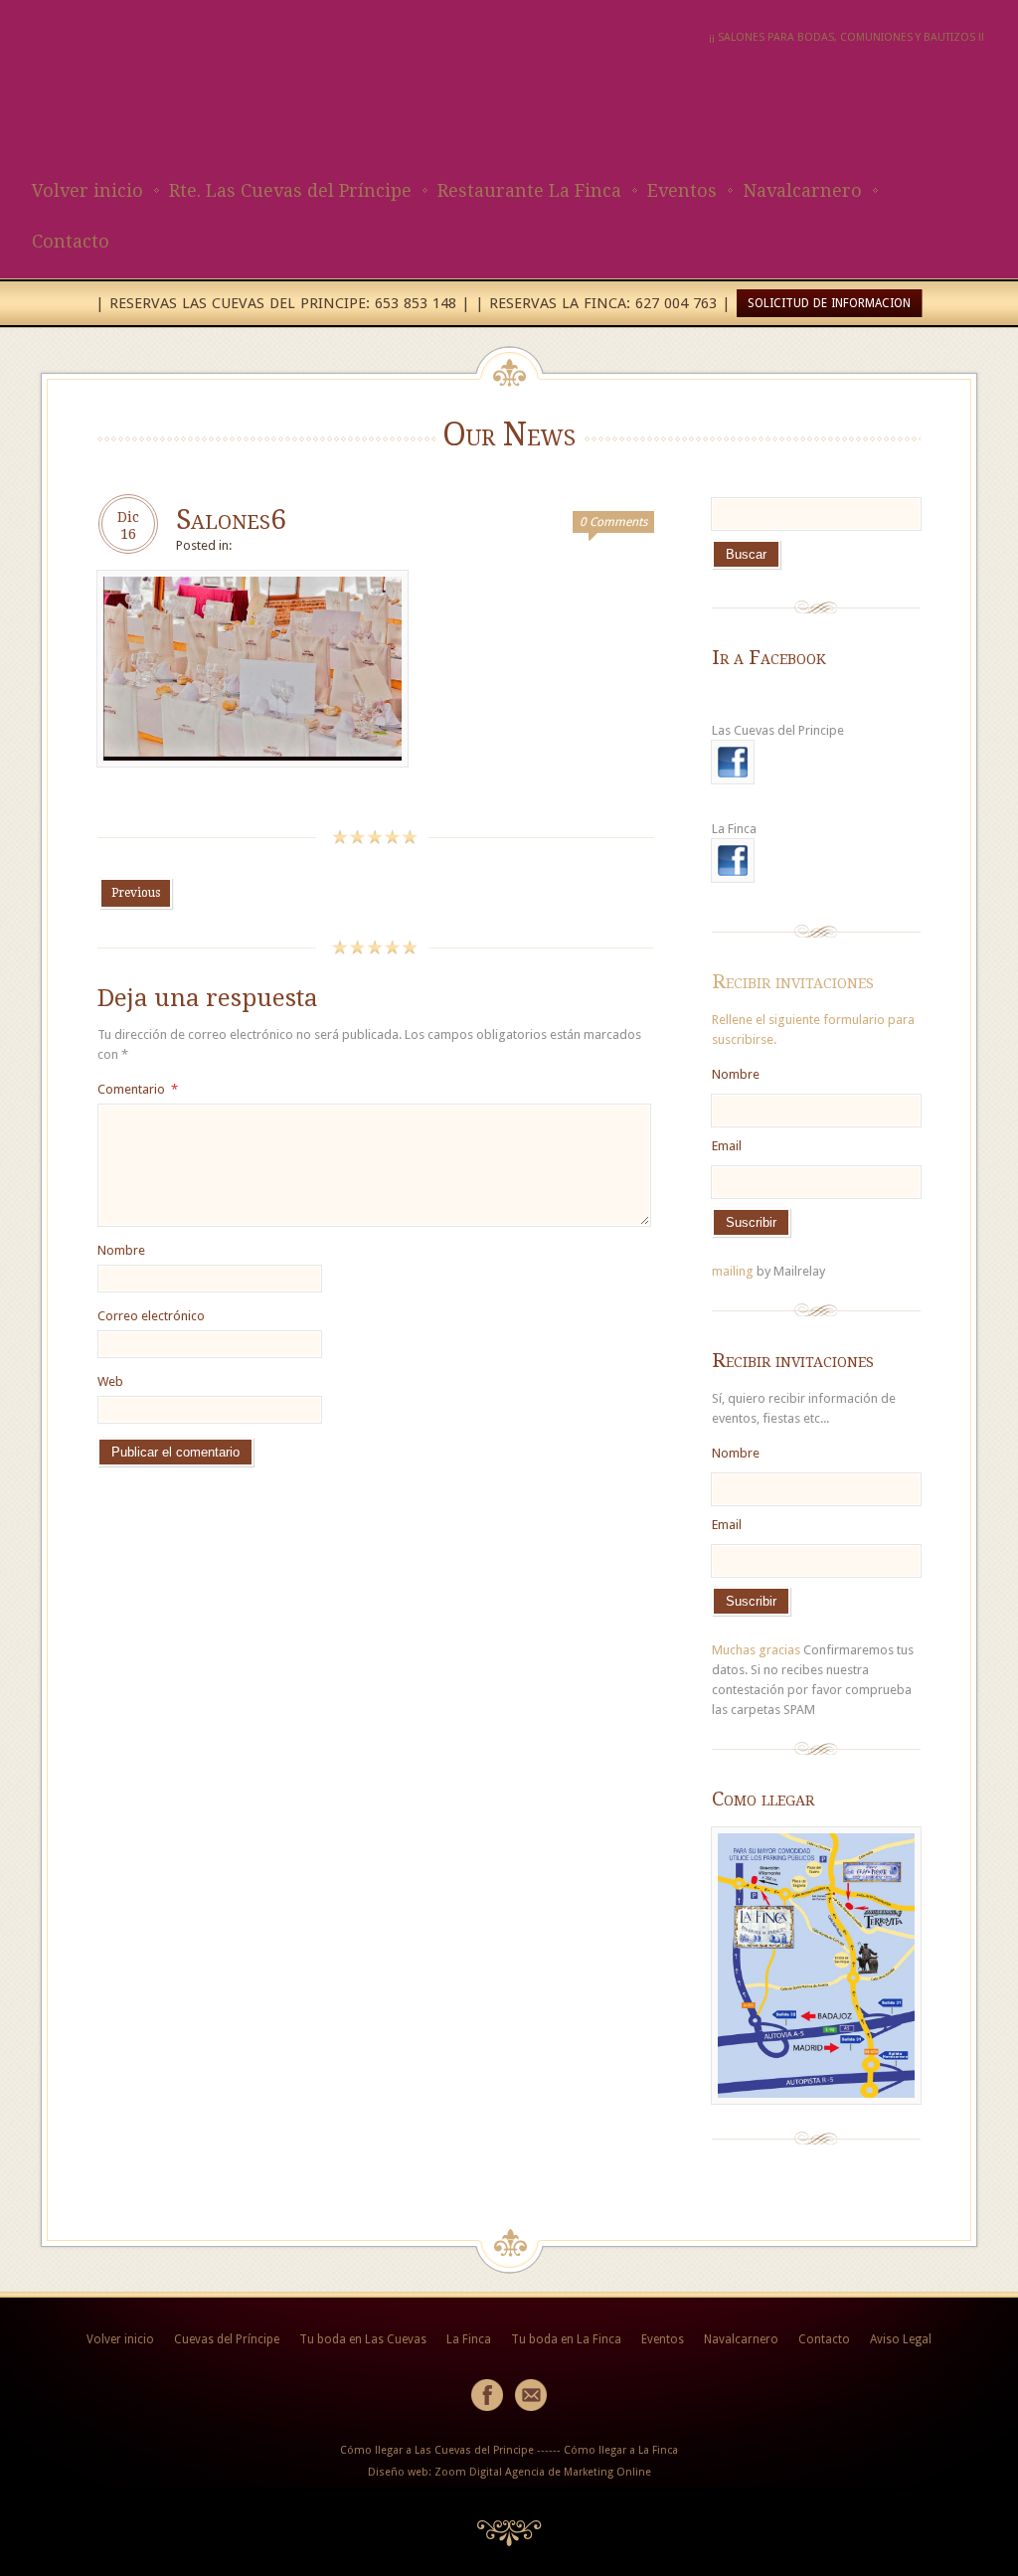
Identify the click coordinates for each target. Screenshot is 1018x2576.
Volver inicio (87, 190)
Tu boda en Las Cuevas (363, 2339)
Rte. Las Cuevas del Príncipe (290, 190)
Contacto (71, 241)
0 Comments (613, 522)
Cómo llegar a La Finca (621, 2450)
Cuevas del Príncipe (227, 2339)
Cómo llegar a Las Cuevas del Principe (437, 2450)
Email (727, 1146)
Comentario (138, 1089)
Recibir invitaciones (793, 981)
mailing (733, 1271)
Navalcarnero (802, 190)
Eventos (682, 190)
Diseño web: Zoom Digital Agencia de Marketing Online (509, 2472)
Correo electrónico (151, 1316)
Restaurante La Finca (529, 190)
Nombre (121, 1250)
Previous (136, 893)
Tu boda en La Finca (566, 2339)
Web (110, 1381)
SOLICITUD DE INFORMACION (829, 303)
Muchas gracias (756, 1650)
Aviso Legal (901, 2339)
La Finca (469, 2339)
